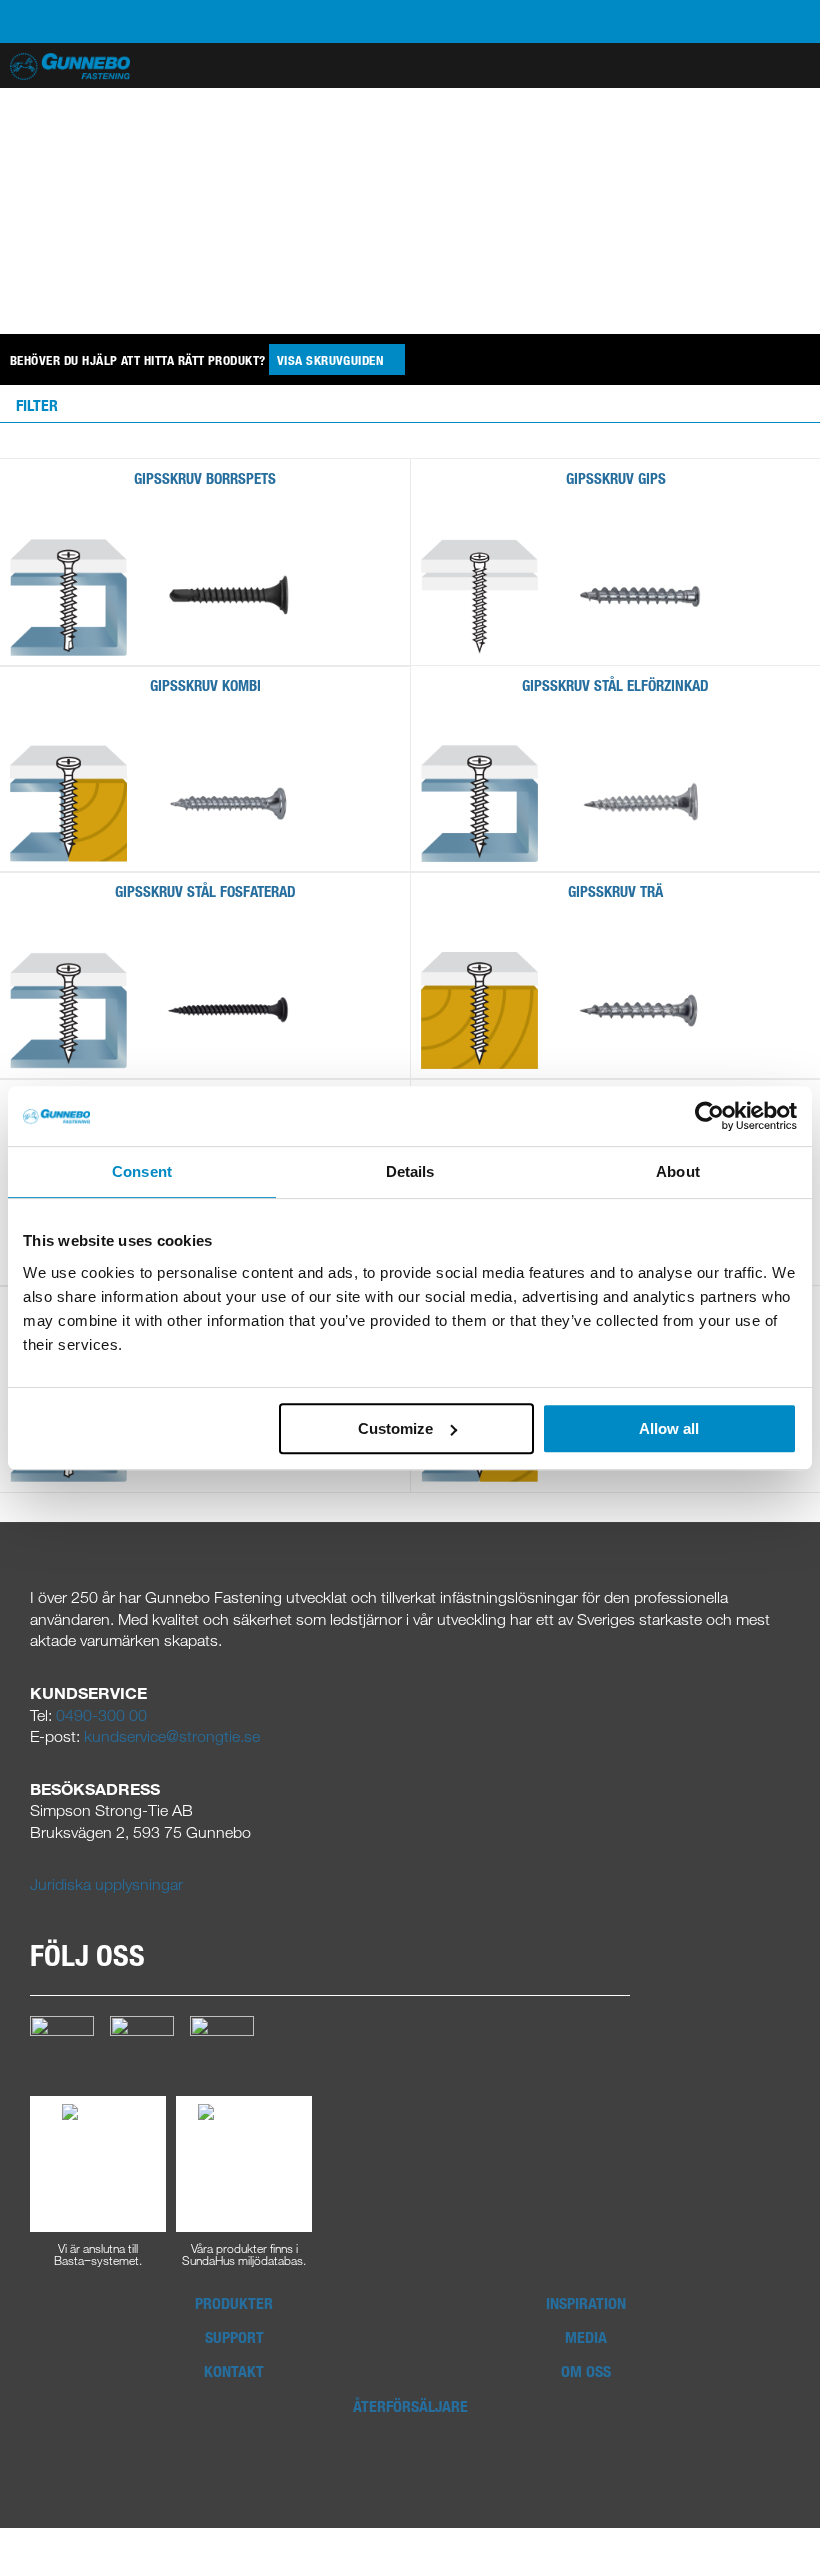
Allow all (669, 1428)
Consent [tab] (142, 1171)
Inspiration (586, 2303)
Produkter (234, 2303)
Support (234, 2337)
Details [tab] (410, 1171)
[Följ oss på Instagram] (142, 2046)
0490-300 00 (101, 1715)
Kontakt (234, 2371)
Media (586, 2337)
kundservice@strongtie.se (172, 1736)
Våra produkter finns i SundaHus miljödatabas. (244, 2253)
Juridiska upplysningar (106, 1884)
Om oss (586, 2371)
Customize (395, 1428)
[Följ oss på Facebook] (62, 2046)
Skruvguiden (332, 360)
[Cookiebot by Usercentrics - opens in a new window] (709, 1116)
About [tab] (678, 1171)
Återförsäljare (410, 2406)
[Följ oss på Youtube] (222, 2046)
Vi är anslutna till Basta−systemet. (98, 2253)
